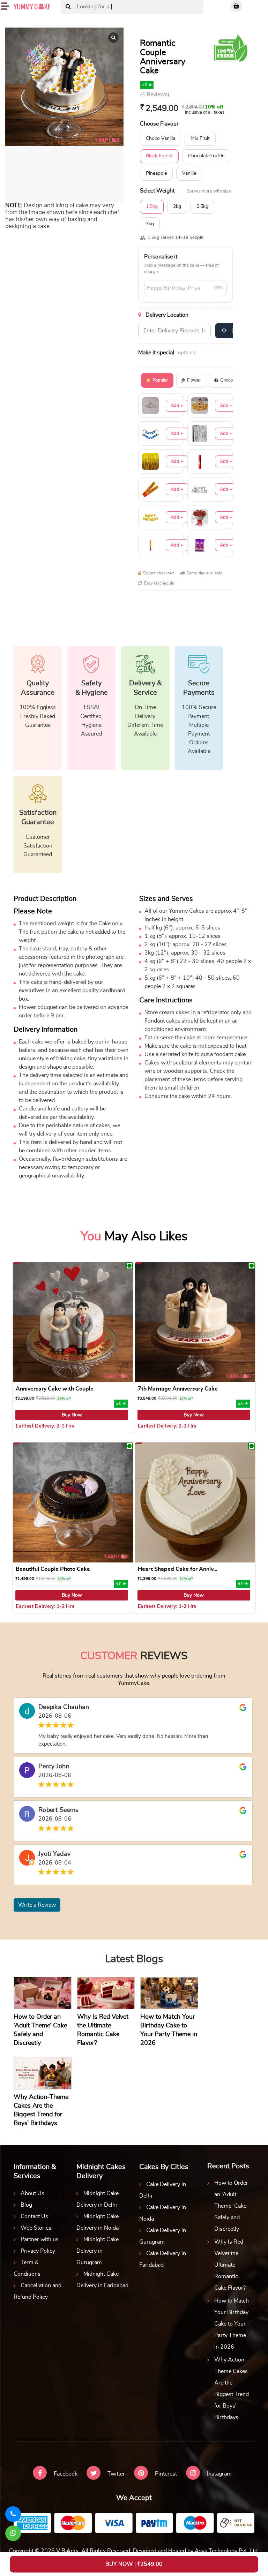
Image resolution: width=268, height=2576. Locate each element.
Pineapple (156, 173)
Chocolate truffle (206, 156)
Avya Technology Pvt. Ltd (226, 2551)
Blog (26, 2205)
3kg (150, 224)
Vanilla (189, 173)
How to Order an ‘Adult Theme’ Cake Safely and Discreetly (231, 2206)
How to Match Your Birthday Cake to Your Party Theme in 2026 (232, 2324)
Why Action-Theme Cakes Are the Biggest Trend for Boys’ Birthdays (232, 2389)
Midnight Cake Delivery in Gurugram (98, 2251)
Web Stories (36, 2228)
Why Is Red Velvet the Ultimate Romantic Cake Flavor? (230, 2265)
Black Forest (159, 156)
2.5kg (202, 206)
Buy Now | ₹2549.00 (134, 2564)
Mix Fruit (200, 138)
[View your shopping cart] (236, 6)
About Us (32, 2193)
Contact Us (34, 2216)
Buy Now (72, 1415)
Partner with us (40, 2239)
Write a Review (37, 1905)
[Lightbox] (113, 38)
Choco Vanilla (161, 138)
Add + (177, 406)
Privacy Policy (38, 2251)
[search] (68, 7)
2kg (177, 206)
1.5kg (152, 206)
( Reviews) (155, 95)
